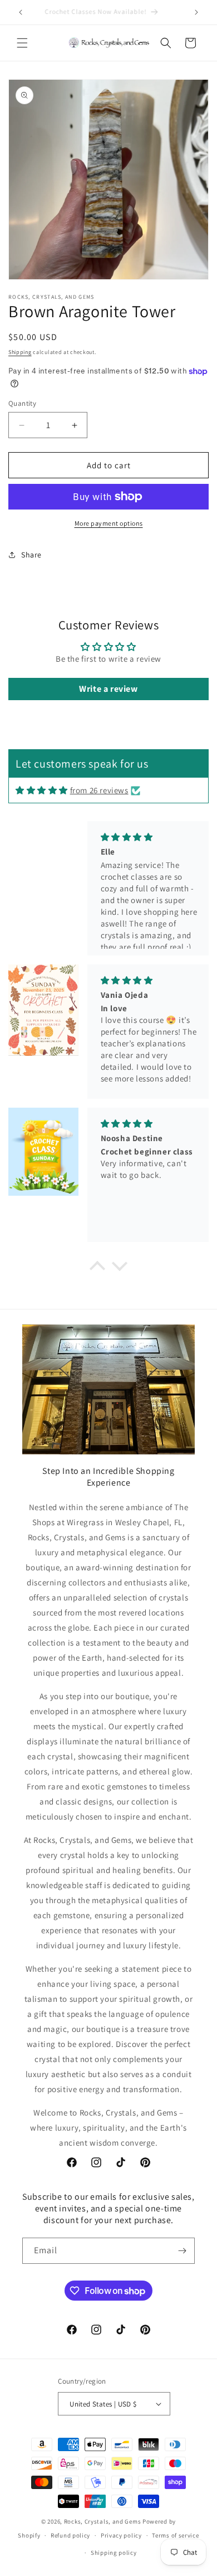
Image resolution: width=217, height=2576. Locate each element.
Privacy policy (121, 2535)
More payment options (109, 523)
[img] (42, 790)
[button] (22, 43)
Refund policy (70, 2535)
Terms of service (175, 2535)
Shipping (20, 352)
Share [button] (31, 555)
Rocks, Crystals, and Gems (103, 2521)
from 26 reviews (99, 790)
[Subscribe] (182, 2251)
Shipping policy (114, 2553)
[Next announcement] (196, 12)
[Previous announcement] (21, 12)
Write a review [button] (108, 689)
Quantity (22, 403)
